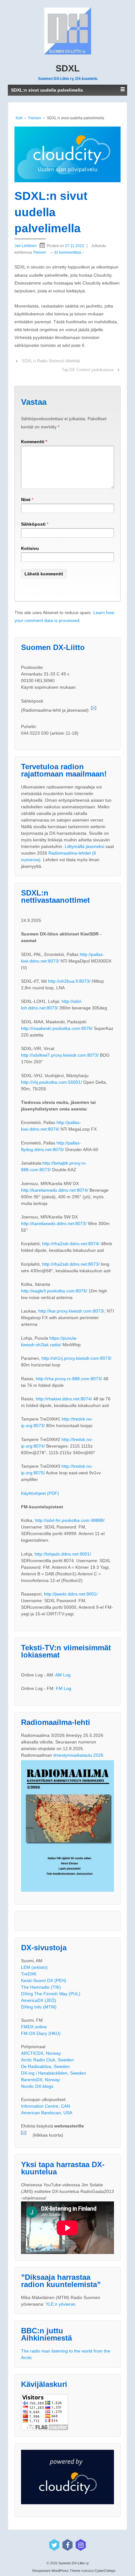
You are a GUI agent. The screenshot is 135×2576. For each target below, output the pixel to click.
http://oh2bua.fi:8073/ (69, 981)
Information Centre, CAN (46, 2106)
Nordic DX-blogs (37, 2086)
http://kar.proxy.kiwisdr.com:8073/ (71, 1311)
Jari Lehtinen (26, 246)
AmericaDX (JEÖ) (39, 2000)
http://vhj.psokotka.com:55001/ (51, 1082)
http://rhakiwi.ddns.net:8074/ (64, 1399)
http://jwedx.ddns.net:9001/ (71, 1594)
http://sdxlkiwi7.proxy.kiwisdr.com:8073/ (60, 1055)
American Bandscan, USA (47, 2113)
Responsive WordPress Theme (56, 2571)
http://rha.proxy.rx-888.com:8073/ (69, 1379)
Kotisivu (30, 548)
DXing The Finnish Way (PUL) (51, 1994)
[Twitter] (54, 2545)
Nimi (26, 500)
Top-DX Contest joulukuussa (87, 370)
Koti (19, 118)
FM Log (64, 1688)
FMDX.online (34, 2027)
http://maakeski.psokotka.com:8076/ (57, 1028)
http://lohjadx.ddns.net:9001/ (63, 1554)
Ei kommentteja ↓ (69, 252)
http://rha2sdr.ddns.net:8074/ (71, 1244)
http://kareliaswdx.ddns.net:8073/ (54, 1223)
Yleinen (35, 118)
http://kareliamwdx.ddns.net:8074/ (55, 1190)
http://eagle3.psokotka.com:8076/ (54, 1291)
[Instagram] (81, 2545)
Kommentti (34, 442)
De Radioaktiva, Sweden (45, 2066)
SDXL (68, 68)
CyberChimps (105, 2571)
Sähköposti (33, 524)
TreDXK (29, 1974)
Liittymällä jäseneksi (84, 846)
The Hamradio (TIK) (41, 1987)
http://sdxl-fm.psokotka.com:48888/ (70, 1520)
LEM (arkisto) (34, 1967)
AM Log (63, 1675)
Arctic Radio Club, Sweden (47, 2060)
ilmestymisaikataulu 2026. (79, 1755)
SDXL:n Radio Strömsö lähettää (51, 361)
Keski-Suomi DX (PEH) (44, 1980)
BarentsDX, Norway (40, 2080)
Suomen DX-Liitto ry (73, 2563)
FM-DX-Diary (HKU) (41, 2033)
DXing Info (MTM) (39, 2007)
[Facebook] (67, 2545)
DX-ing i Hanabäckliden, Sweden (54, 2073)
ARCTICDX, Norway (41, 2053)
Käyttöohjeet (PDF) (40, 1493)
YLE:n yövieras (60, 2304)
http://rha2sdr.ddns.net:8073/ (71, 1264)
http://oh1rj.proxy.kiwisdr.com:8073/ (76, 1358)
